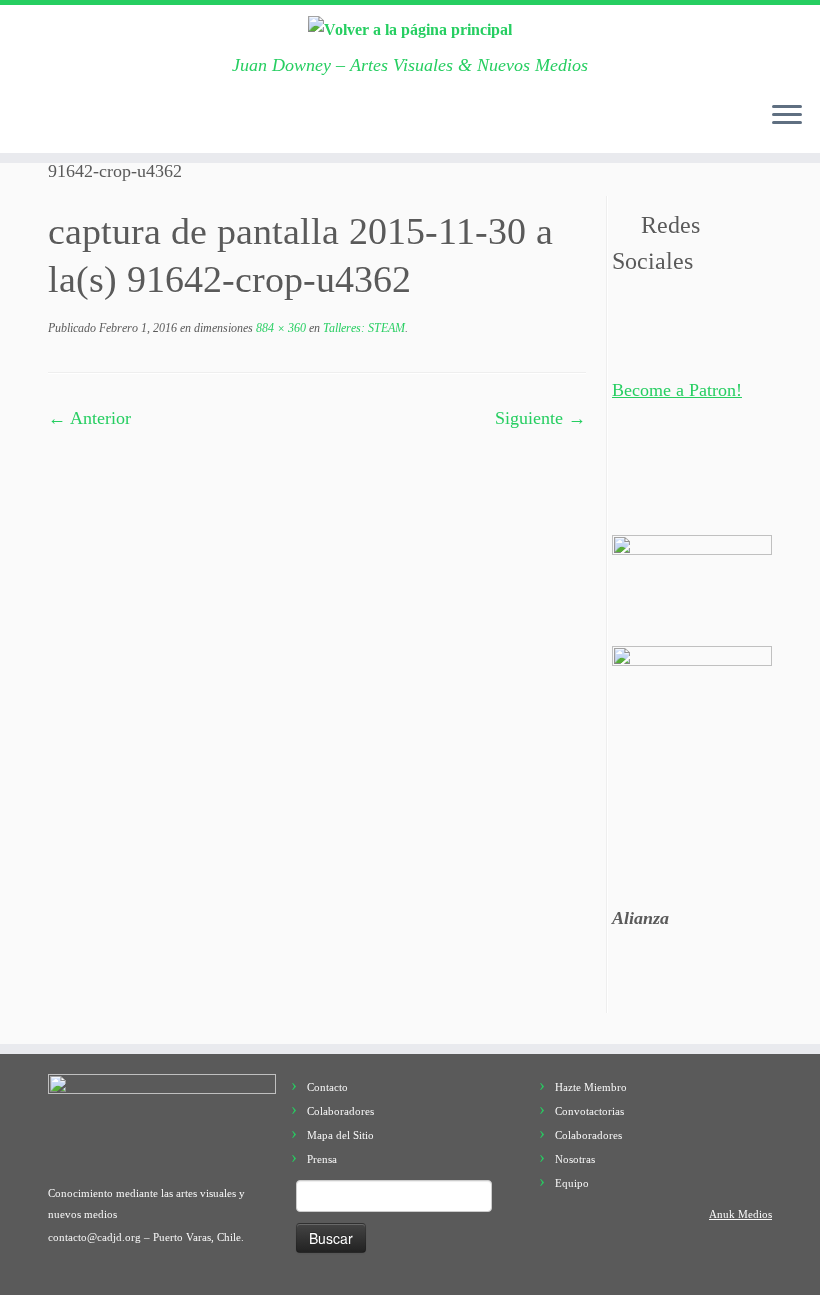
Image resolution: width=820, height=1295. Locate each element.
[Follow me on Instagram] (193, 121)
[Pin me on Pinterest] (255, 121)
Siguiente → (540, 418)
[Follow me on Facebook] (131, 121)
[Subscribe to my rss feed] (38, 121)
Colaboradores (340, 1111)
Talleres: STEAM (362, 328)
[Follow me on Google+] (162, 121)
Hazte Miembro (591, 1087)
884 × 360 (279, 328)
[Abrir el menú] (787, 117)
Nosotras (575, 1159)
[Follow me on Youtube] (224, 121)
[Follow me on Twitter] (100, 121)
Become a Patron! (677, 390)
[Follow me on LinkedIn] (286, 121)
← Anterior (89, 418)
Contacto (327, 1087)
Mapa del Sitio (340, 1135)
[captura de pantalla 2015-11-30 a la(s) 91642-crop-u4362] (317, 541)
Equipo (572, 1183)
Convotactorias (589, 1111)
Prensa (322, 1159)
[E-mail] (69, 121)
